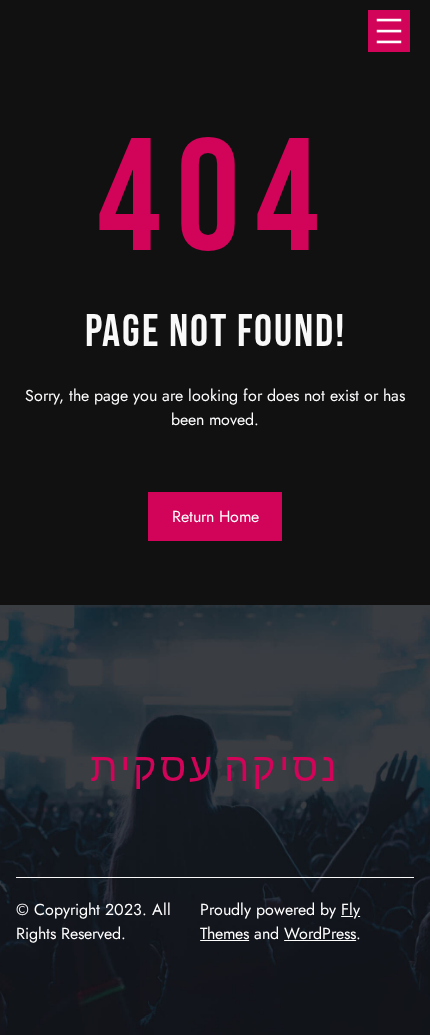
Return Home (215, 516)
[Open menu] (389, 31)
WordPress (320, 933)
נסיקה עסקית (215, 769)
